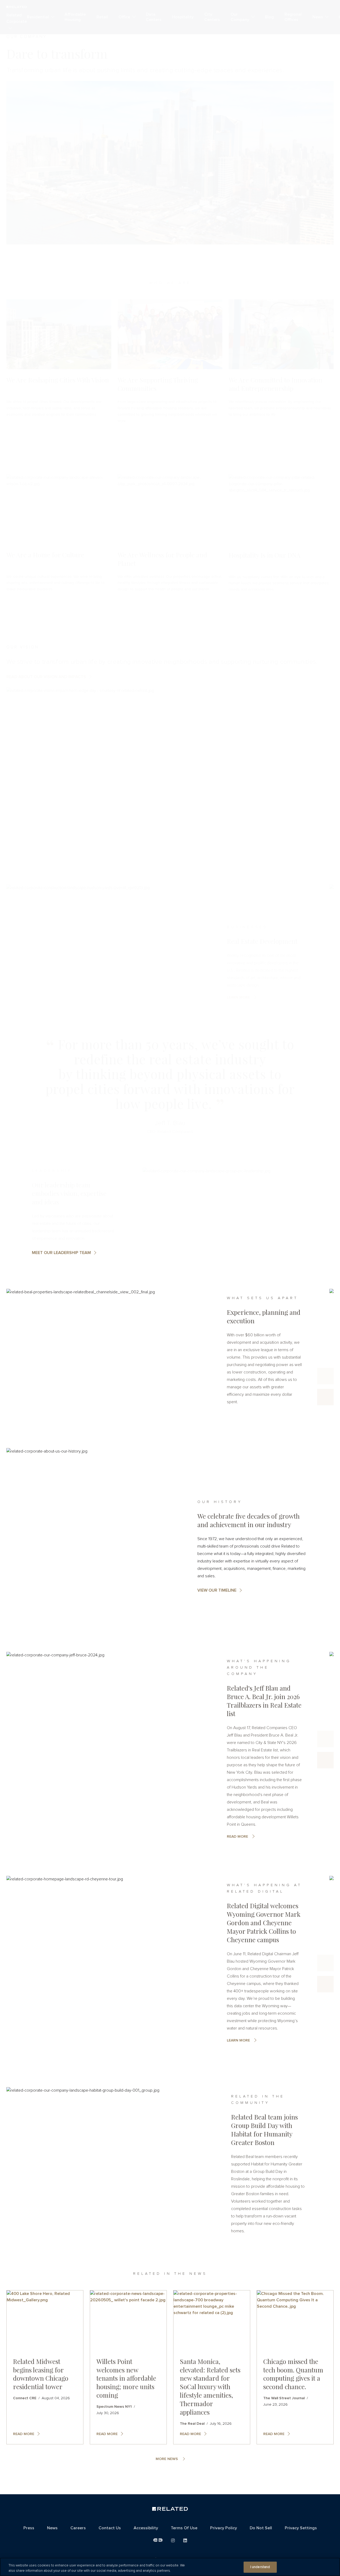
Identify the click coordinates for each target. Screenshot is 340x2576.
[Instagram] (173, 2541)
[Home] (170, 2510)
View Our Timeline (217, 1590)
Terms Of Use (184, 2528)
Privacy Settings (301, 2528)
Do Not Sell (261, 2528)
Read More (237, 1837)
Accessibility (146, 2528)
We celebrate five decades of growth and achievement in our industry (248, 1520)
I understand (260, 2567)
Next (325, 1397)
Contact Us (110, 2528)
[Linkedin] (185, 2541)
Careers (78, 2528)
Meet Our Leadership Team (61, 1253)
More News (167, 2459)
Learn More (238, 2040)
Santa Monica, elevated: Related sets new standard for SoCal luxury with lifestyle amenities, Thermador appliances (210, 2387)
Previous (325, 1376)
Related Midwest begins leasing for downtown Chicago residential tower (41, 2374)
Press (29, 2528)
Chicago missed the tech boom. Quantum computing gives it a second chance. (293, 2374)
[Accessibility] (158, 2540)
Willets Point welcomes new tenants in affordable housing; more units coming (126, 2378)
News (52, 2528)
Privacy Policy (224, 2528)
